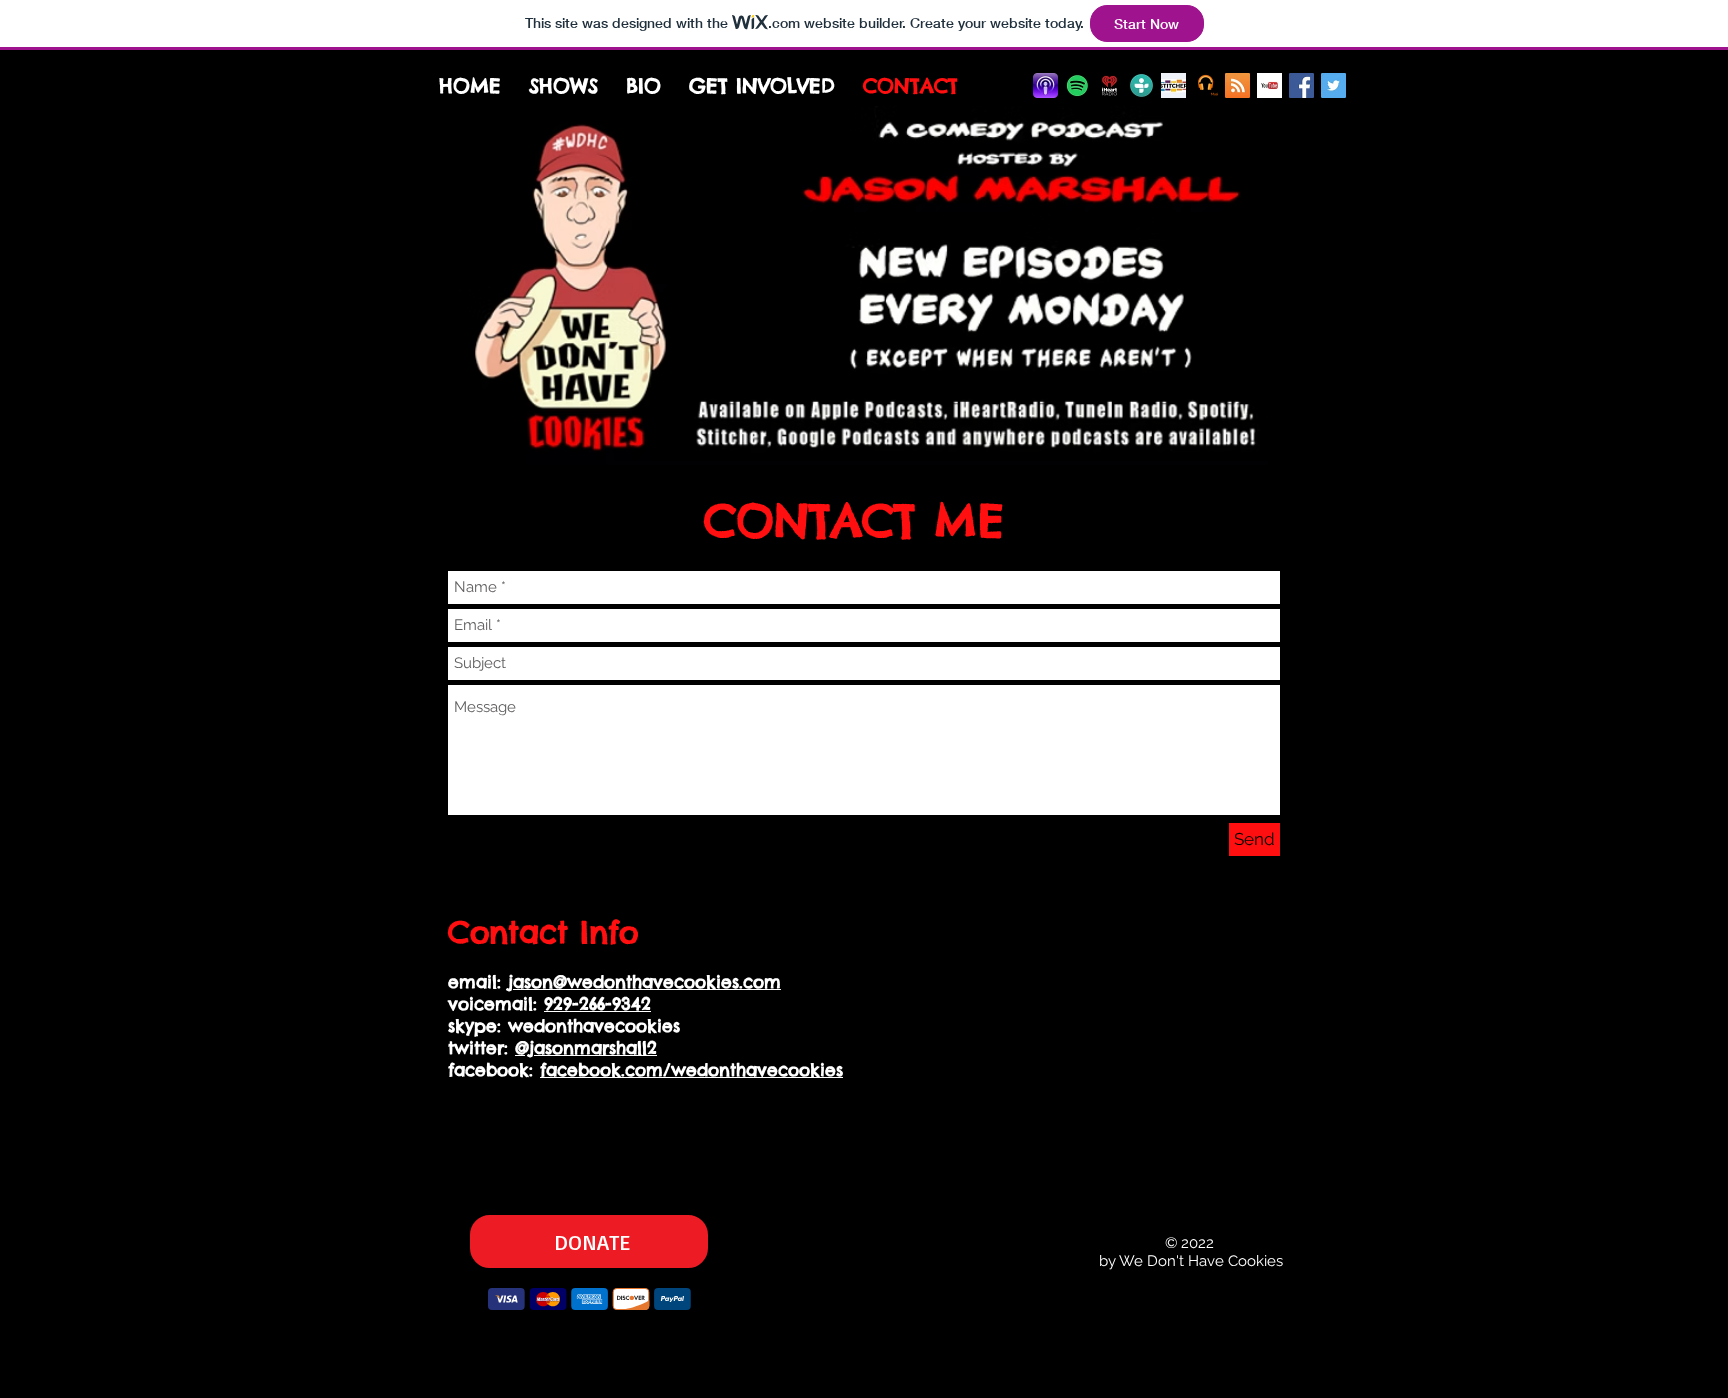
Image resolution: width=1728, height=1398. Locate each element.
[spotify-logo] (1077, 85)
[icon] (1205, 85)
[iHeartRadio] (1109, 85)
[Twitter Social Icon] (1333, 85)
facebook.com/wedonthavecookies (691, 1070)
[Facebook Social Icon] (1301, 85)
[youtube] (1269, 85)
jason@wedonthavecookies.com (644, 982)
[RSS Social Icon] (1237, 85)
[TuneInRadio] (1141, 85)
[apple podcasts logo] (1045, 85)
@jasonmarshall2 (586, 1048)
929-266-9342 (597, 1004)
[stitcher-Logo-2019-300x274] (1173, 85)
